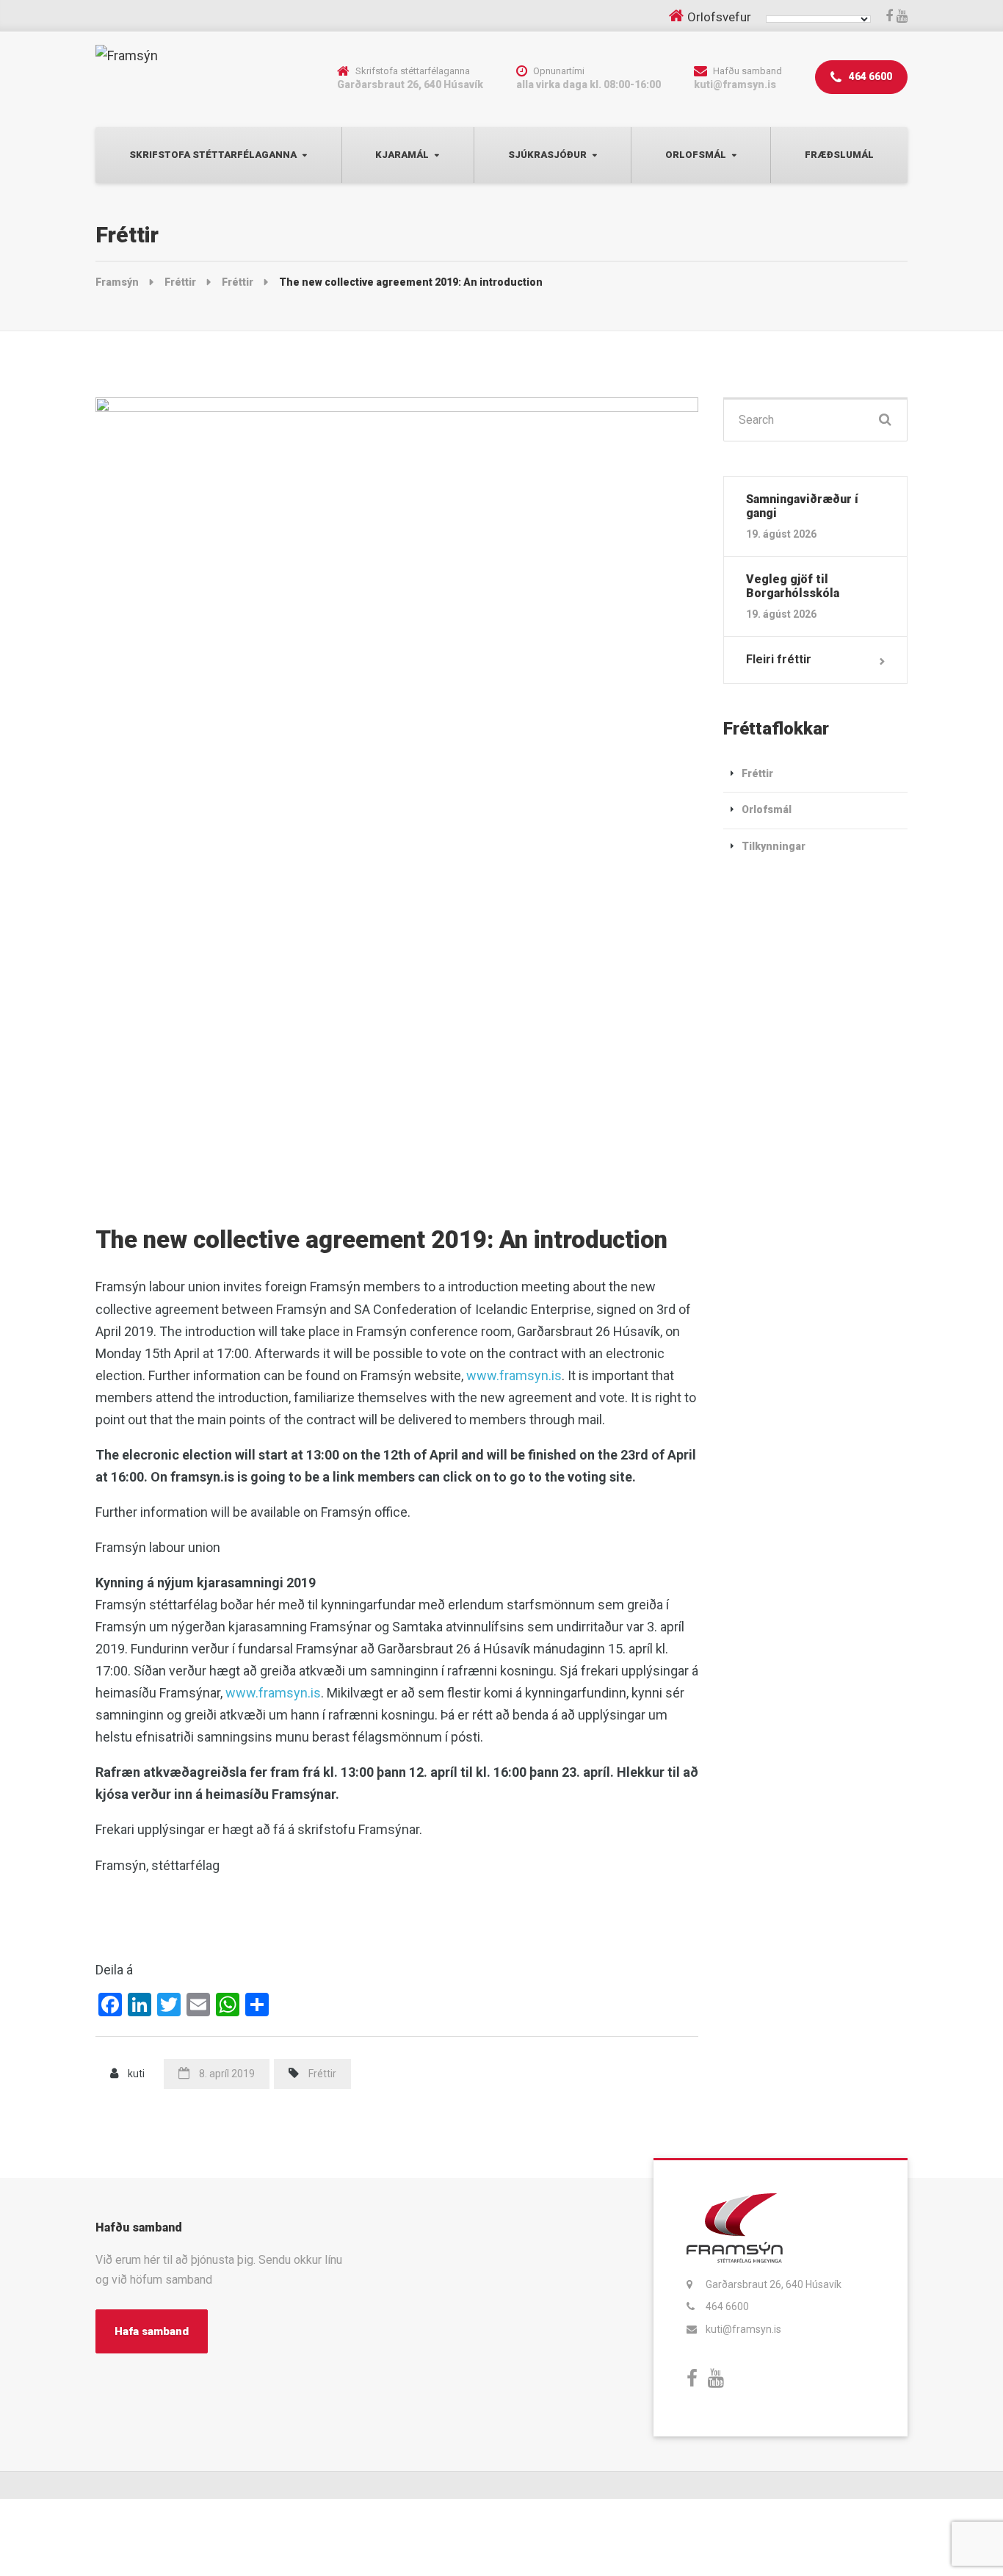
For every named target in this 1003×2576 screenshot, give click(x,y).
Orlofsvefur (719, 17)
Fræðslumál (839, 155)
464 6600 (869, 76)
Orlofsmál (696, 155)
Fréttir (322, 2074)
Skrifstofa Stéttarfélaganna (213, 155)
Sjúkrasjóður (547, 155)
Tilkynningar (774, 846)
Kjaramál (402, 155)
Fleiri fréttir (779, 659)
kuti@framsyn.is (743, 2329)
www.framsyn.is (514, 1375)
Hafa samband (152, 2331)
